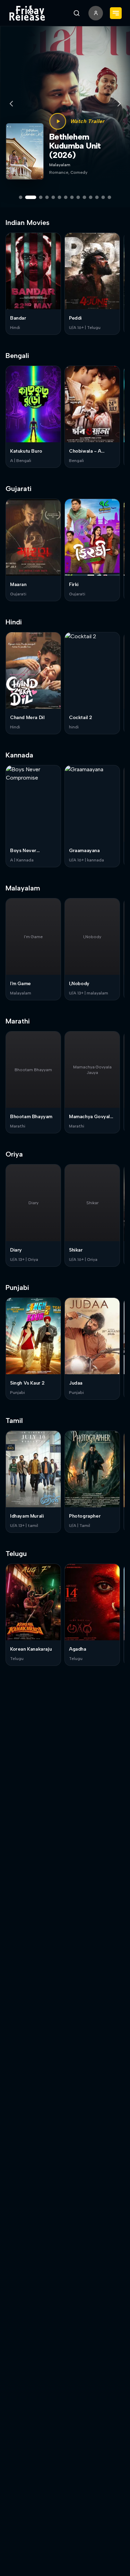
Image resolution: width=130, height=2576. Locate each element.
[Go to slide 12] (97, 197)
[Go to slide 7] (66, 197)
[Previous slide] (11, 104)
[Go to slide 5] (53, 197)
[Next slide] (119, 104)
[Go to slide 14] (110, 197)
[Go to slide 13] (103, 197)
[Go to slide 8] (72, 197)
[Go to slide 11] (91, 197)
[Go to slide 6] (60, 197)
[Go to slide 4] (47, 197)
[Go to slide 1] (21, 197)
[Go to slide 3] (41, 197)
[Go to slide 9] (78, 197)
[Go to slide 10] (85, 197)
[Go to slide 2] (31, 197)
